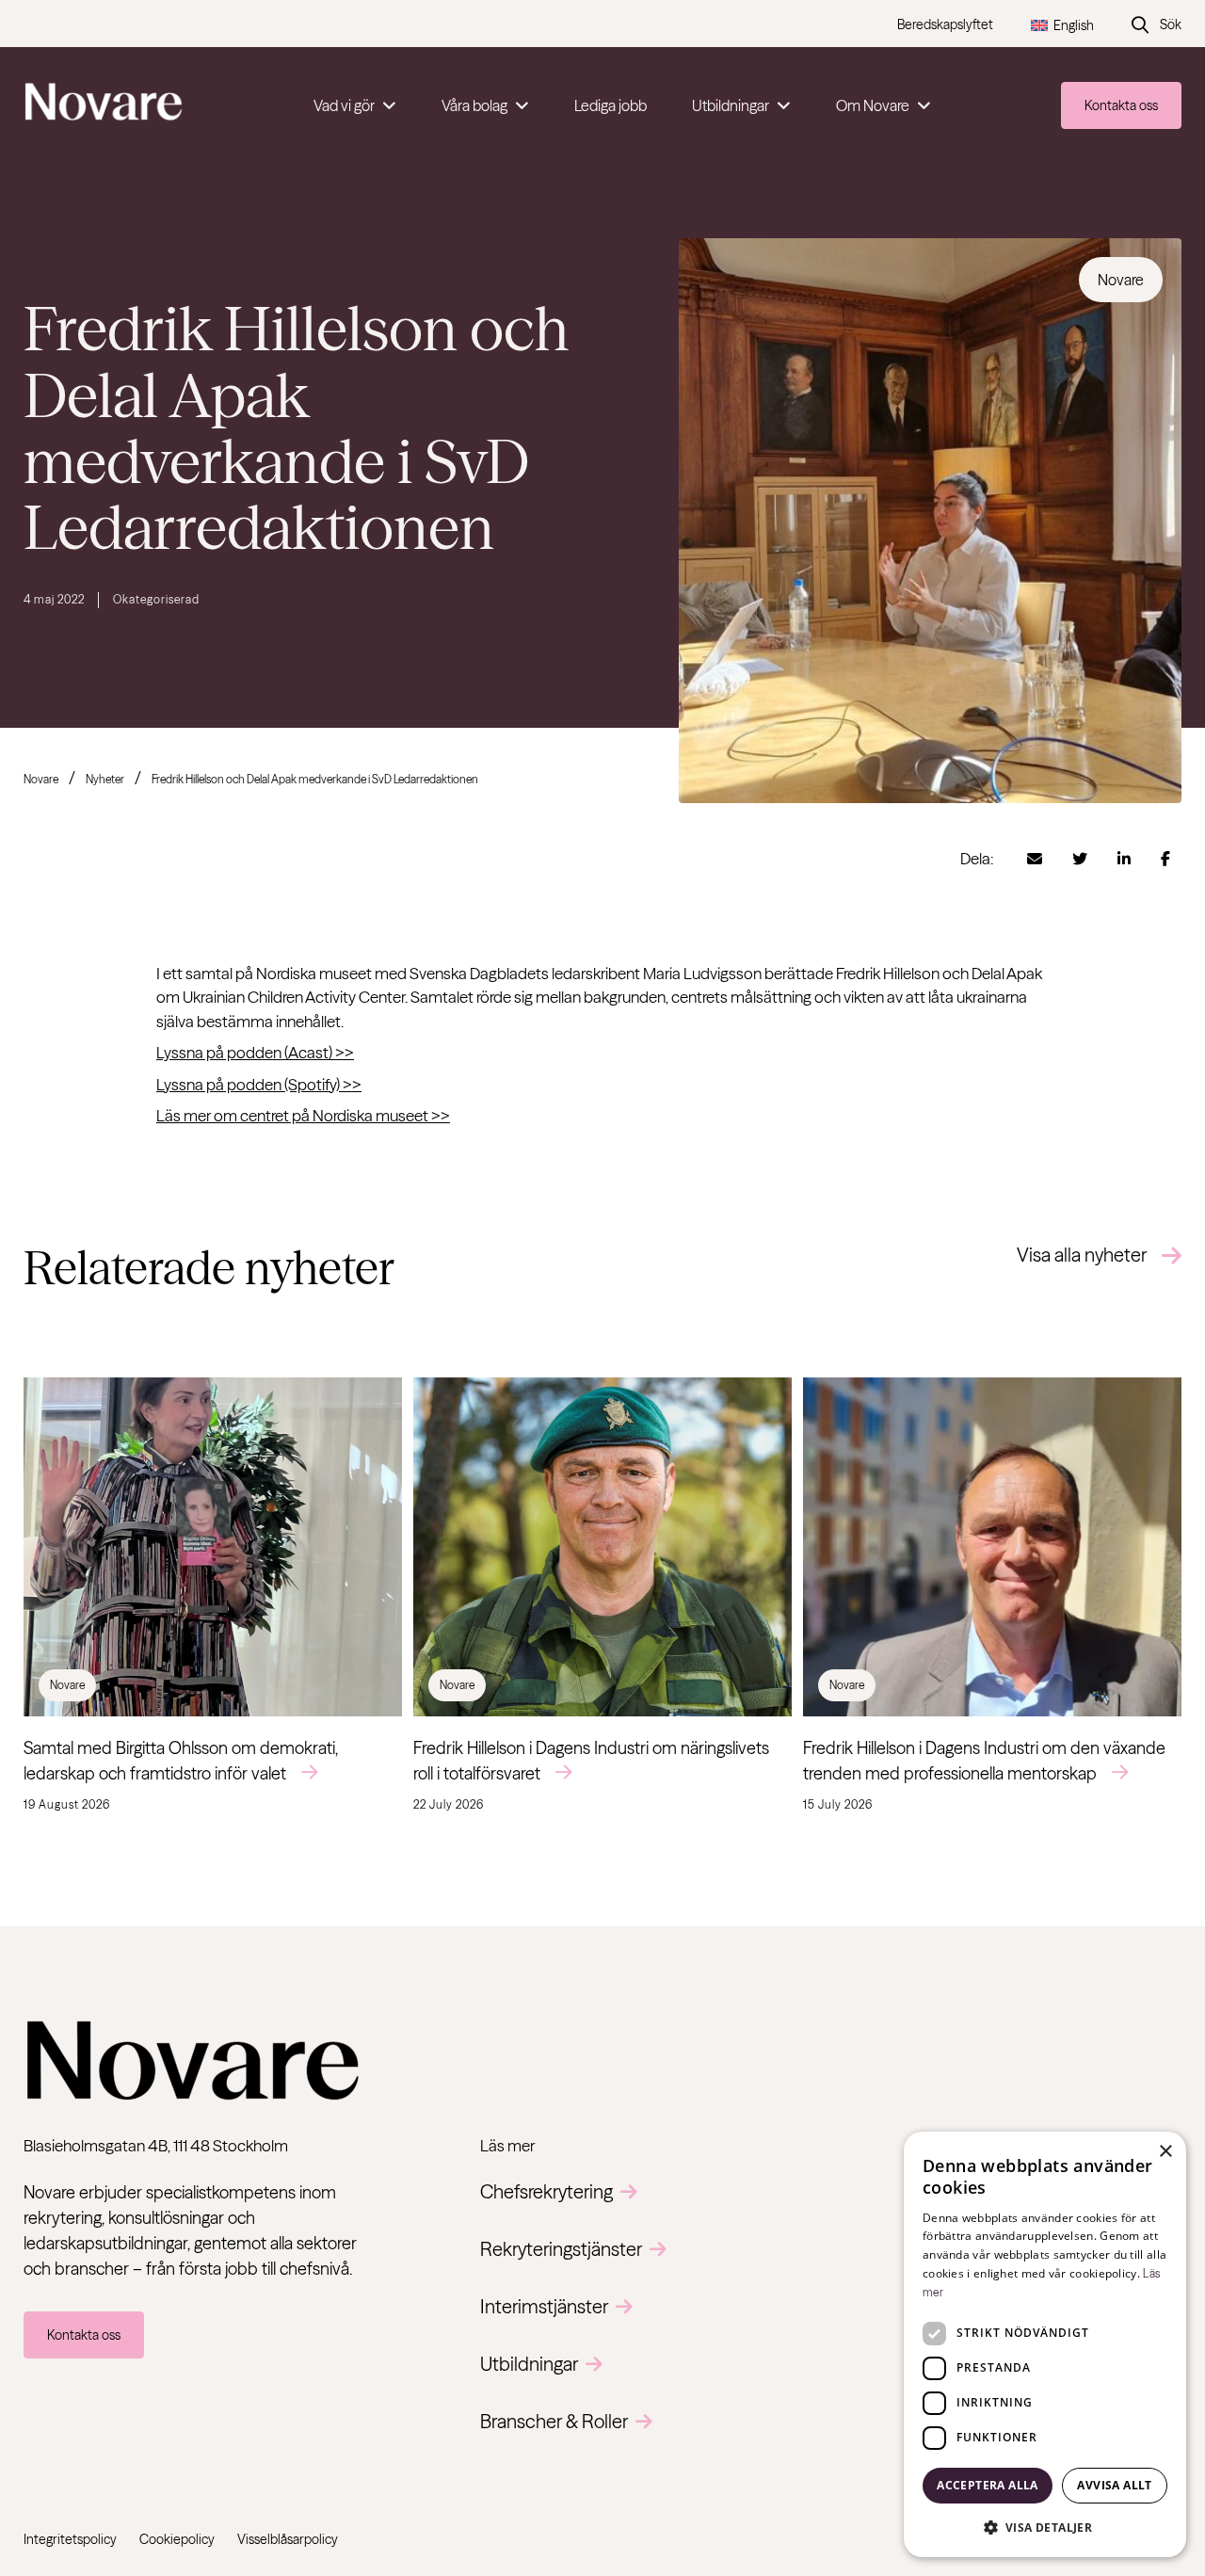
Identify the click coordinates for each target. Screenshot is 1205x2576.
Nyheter (105, 779)
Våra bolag (474, 105)
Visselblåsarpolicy (288, 2539)
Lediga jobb (611, 105)
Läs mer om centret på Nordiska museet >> (303, 1115)
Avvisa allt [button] (1114, 2485)
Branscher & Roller (554, 2421)
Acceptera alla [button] (988, 2485)
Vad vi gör (344, 105)
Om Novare (873, 105)
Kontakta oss (1121, 105)
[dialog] (1045, 2344)
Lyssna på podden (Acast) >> (255, 1052)
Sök (1171, 24)
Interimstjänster (544, 2306)
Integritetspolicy (70, 2539)
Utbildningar (731, 105)
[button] (1045, 2527)
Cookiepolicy (177, 2539)
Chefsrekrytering (546, 2191)
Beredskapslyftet (945, 24)
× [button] (1165, 2152)
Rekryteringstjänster (561, 2249)
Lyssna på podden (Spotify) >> (259, 1084)
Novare (41, 779)
